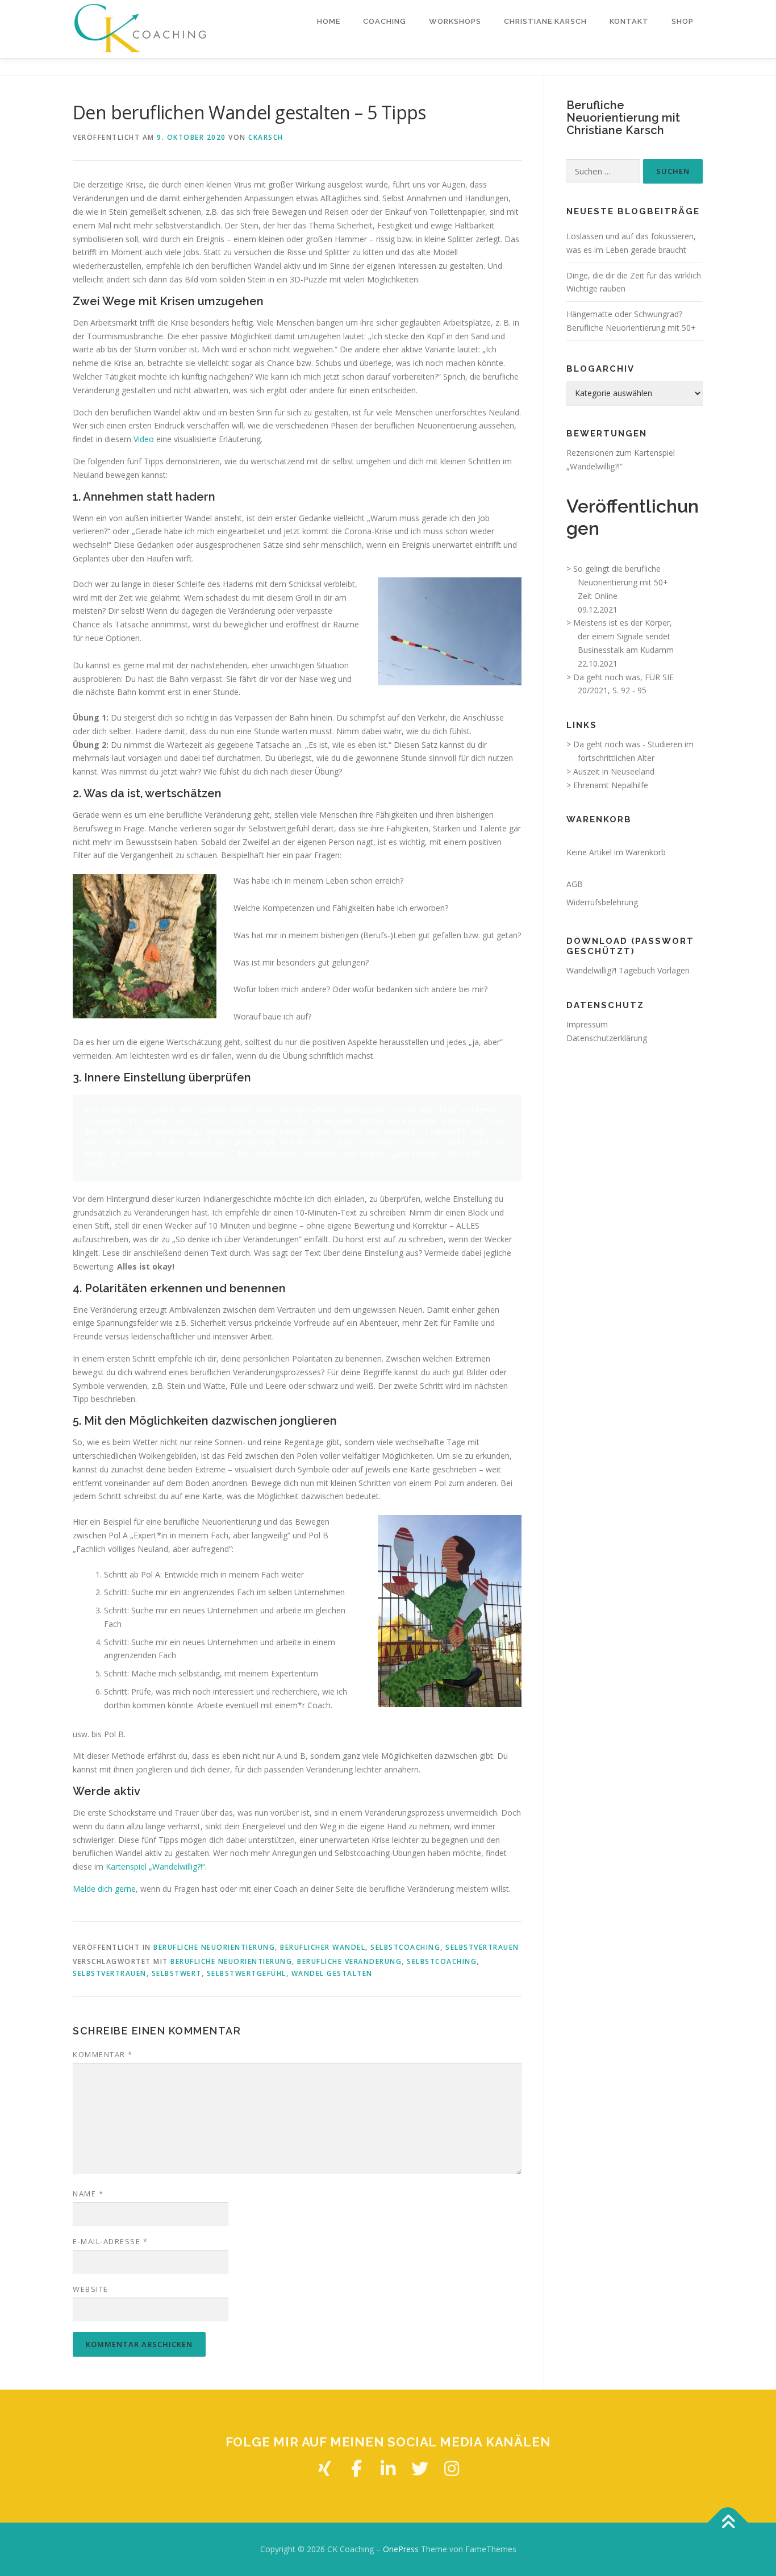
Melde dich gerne (104, 1889)
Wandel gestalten (332, 1973)
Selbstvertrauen (482, 1947)
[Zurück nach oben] (728, 2523)
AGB (575, 884)
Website (91, 2289)
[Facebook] (356, 2469)
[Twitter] (420, 2469)
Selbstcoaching (405, 1947)
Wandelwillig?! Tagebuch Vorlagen (628, 970)
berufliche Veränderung (349, 1961)
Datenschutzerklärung (607, 1038)
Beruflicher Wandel (323, 1947)
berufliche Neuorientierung (231, 1961)
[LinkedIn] (388, 2469)
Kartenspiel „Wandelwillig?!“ (155, 1867)
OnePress (401, 2549)
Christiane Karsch (545, 21)
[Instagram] (452, 2469)
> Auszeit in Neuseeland (610, 771)
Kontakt (629, 21)
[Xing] (324, 2469)
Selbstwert (177, 1973)
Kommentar (103, 2054)
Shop (683, 21)
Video (144, 439)
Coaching (385, 21)
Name (88, 2194)
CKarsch (266, 137)
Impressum (587, 1024)
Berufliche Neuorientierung (214, 1947)
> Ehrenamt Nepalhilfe (607, 785)
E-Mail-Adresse (110, 2241)
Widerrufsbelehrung (602, 902)
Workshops (455, 21)
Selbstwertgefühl (247, 1973)
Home (329, 21)
